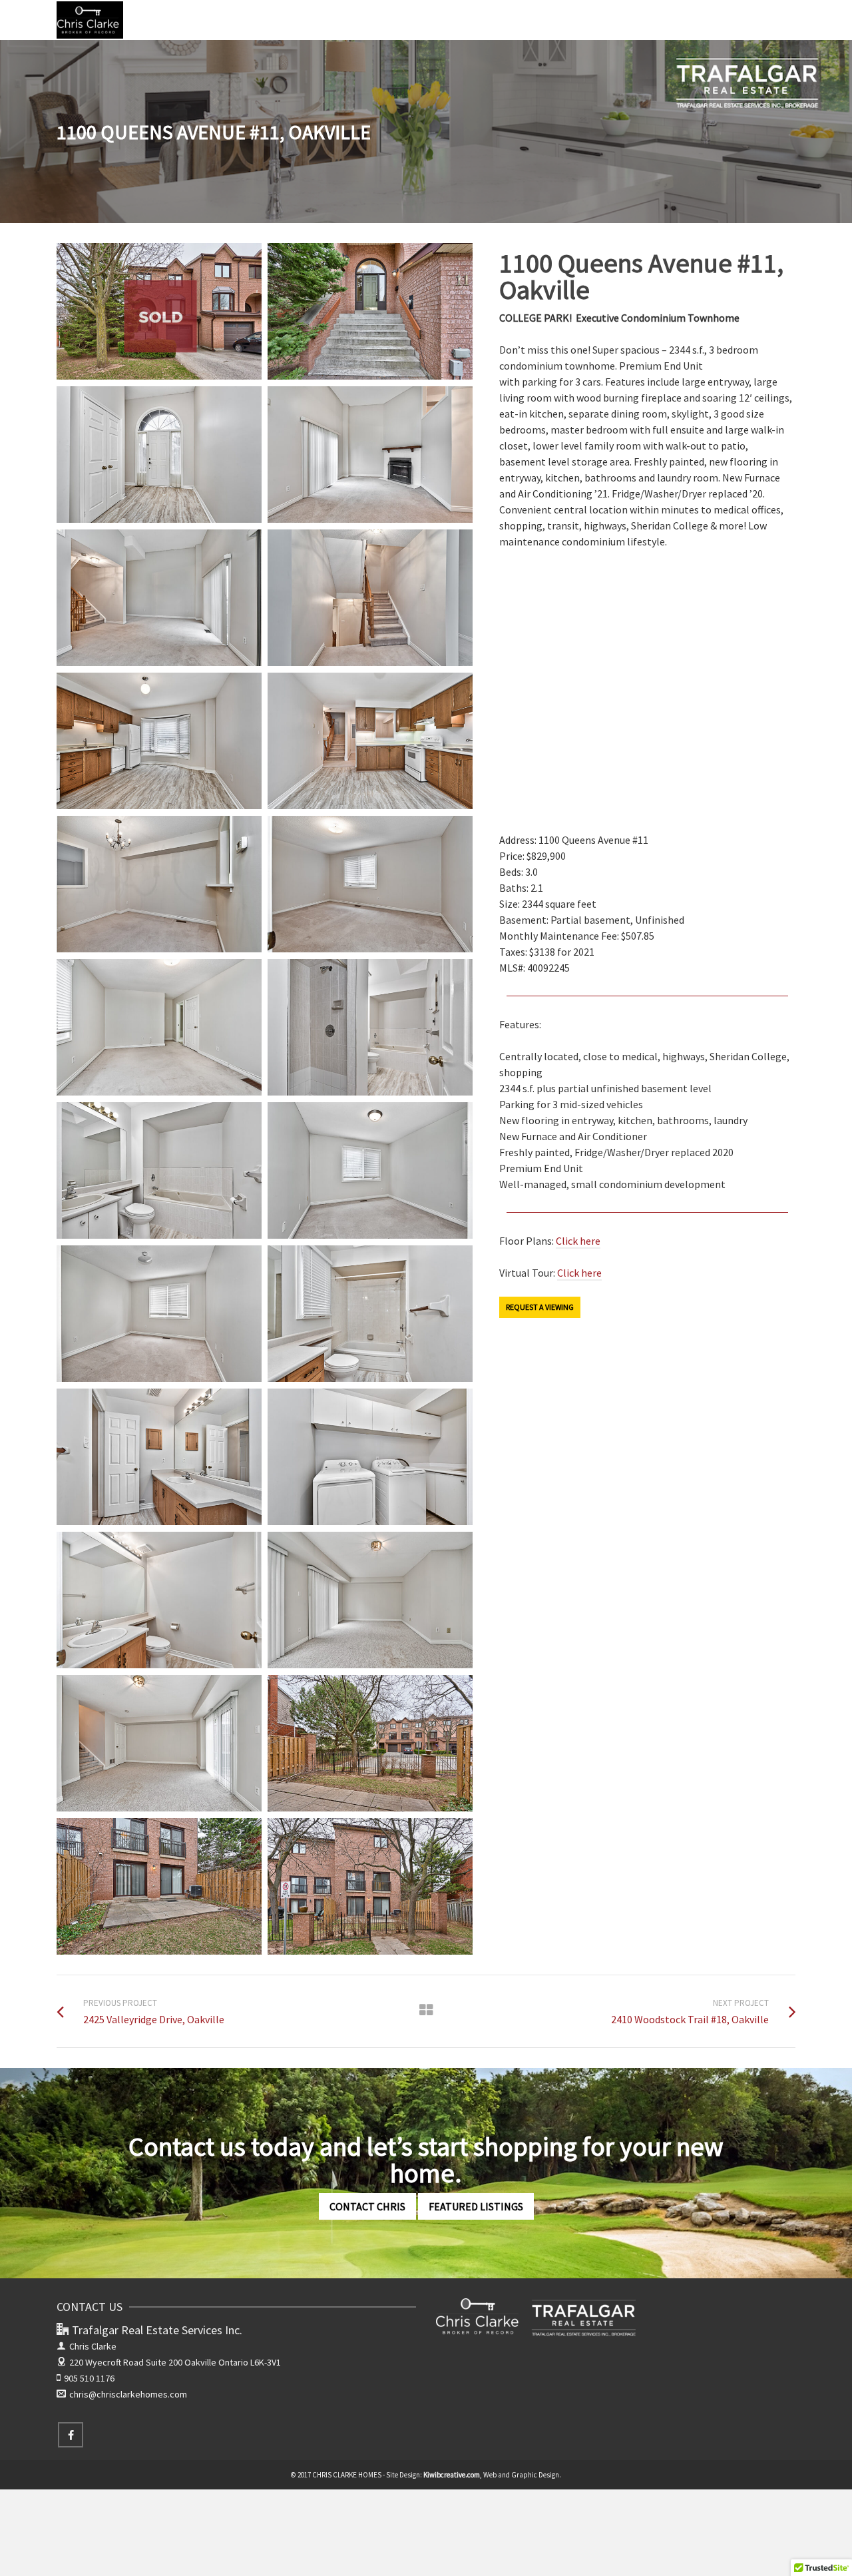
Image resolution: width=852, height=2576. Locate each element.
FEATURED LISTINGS (476, 2206)
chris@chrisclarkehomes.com (128, 2394)
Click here (578, 1241)
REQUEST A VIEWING (540, 1307)
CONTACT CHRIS (367, 2206)
